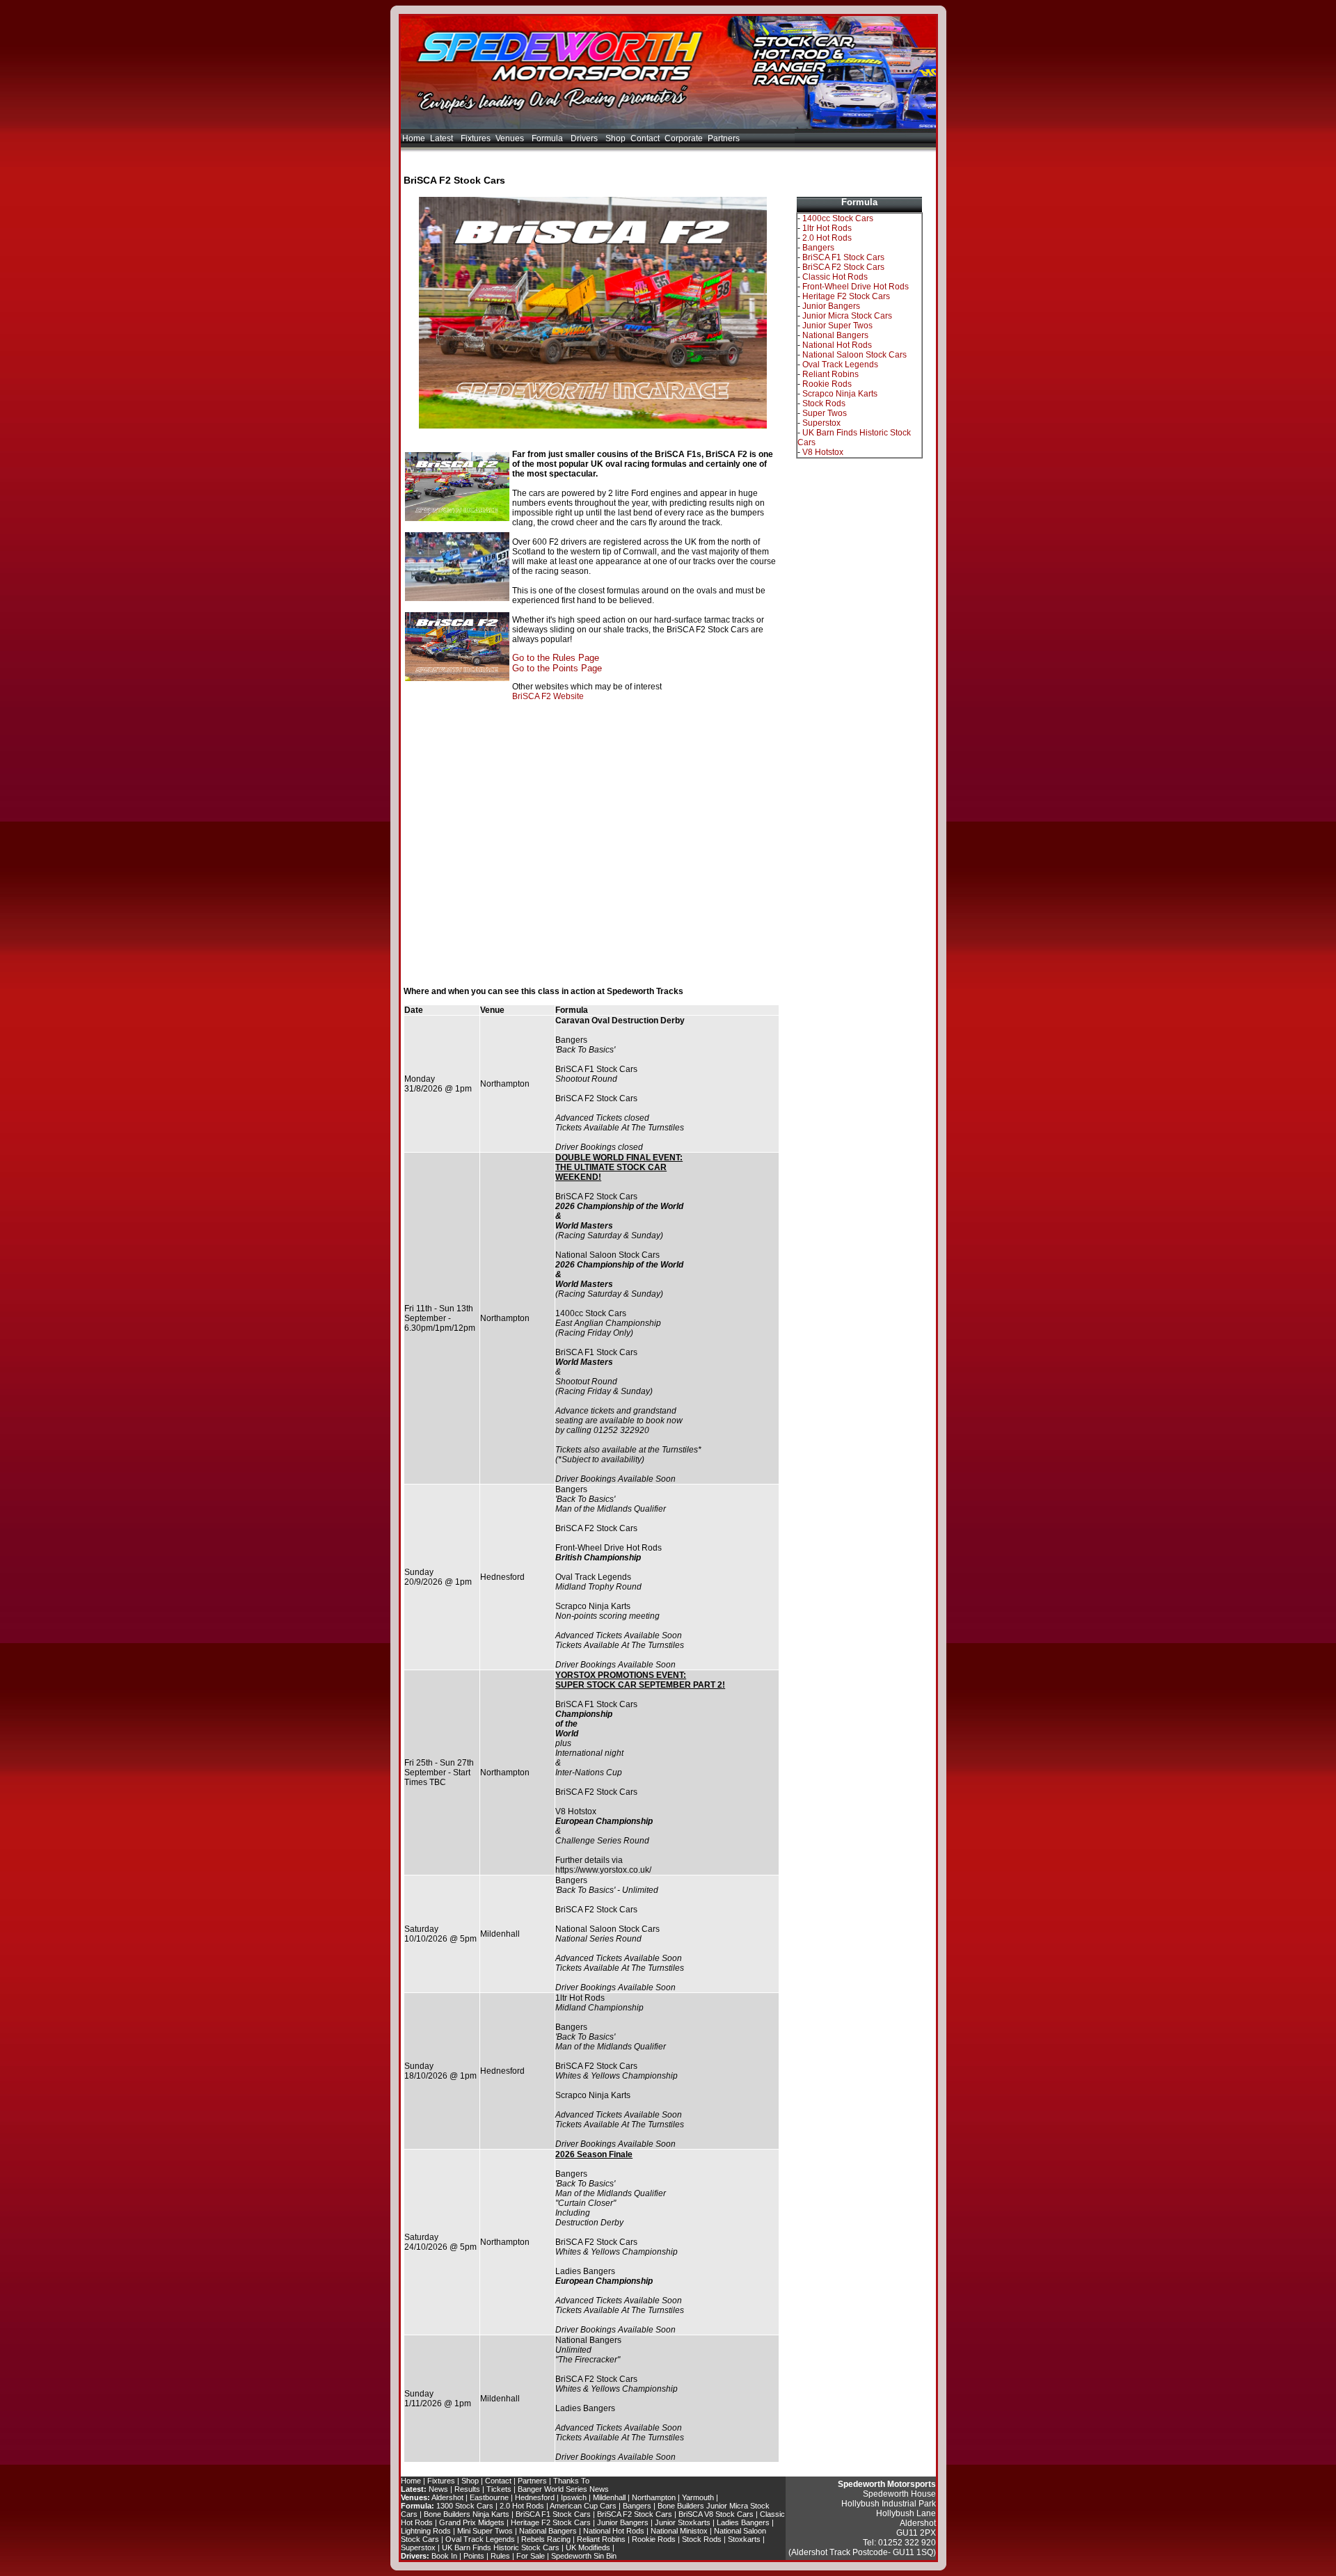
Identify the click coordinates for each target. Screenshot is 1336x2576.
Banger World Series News (563, 2489)
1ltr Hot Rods (827, 228)
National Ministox (679, 2531)
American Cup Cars (583, 2506)
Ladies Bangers (743, 2522)
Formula (548, 138)
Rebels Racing (546, 2539)
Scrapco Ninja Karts (840, 394)
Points (474, 2556)
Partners (724, 138)
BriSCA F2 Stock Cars (843, 267)
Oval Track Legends (840, 365)
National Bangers (835, 335)
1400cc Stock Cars (838, 218)
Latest (443, 138)
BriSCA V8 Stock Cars (716, 2514)
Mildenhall (609, 2497)
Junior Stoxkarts (683, 2522)
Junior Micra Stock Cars (847, 316)
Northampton (654, 2497)
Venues (511, 138)
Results (467, 2489)
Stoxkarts (744, 2539)
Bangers (818, 248)
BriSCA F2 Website (548, 696)
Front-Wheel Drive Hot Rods (856, 287)
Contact (645, 138)
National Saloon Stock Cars (854, 355)
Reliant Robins (830, 374)
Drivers (585, 138)
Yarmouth (698, 2497)
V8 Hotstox (823, 452)
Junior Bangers (831, 306)
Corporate (684, 138)
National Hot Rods (837, 345)
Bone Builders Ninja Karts (467, 2514)
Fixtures (476, 138)
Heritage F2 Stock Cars (846, 296)
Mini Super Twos (485, 2531)
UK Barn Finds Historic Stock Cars (501, 2547)
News (438, 2489)
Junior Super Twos (837, 326)
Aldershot (447, 2497)
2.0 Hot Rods (827, 238)
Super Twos (825, 413)
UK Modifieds (588, 2547)
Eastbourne (489, 2497)
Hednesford (535, 2497)
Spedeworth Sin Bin (584, 2556)
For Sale (531, 2556)
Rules (500, 2556)
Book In (444, 2556)
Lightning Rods (426, 2531)
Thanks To (571, 2481)
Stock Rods (824, 403)
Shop (615, 138)
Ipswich (574, 2497)
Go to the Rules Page (556, 658)
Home (414, 138)
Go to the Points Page (557, 668)
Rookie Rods (827, 384)
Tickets (499, 2489)
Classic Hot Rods (835, 277)
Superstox (821, 423)
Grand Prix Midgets (472, 2522)
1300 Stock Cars (465, 2506)
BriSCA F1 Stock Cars (843, 257)
